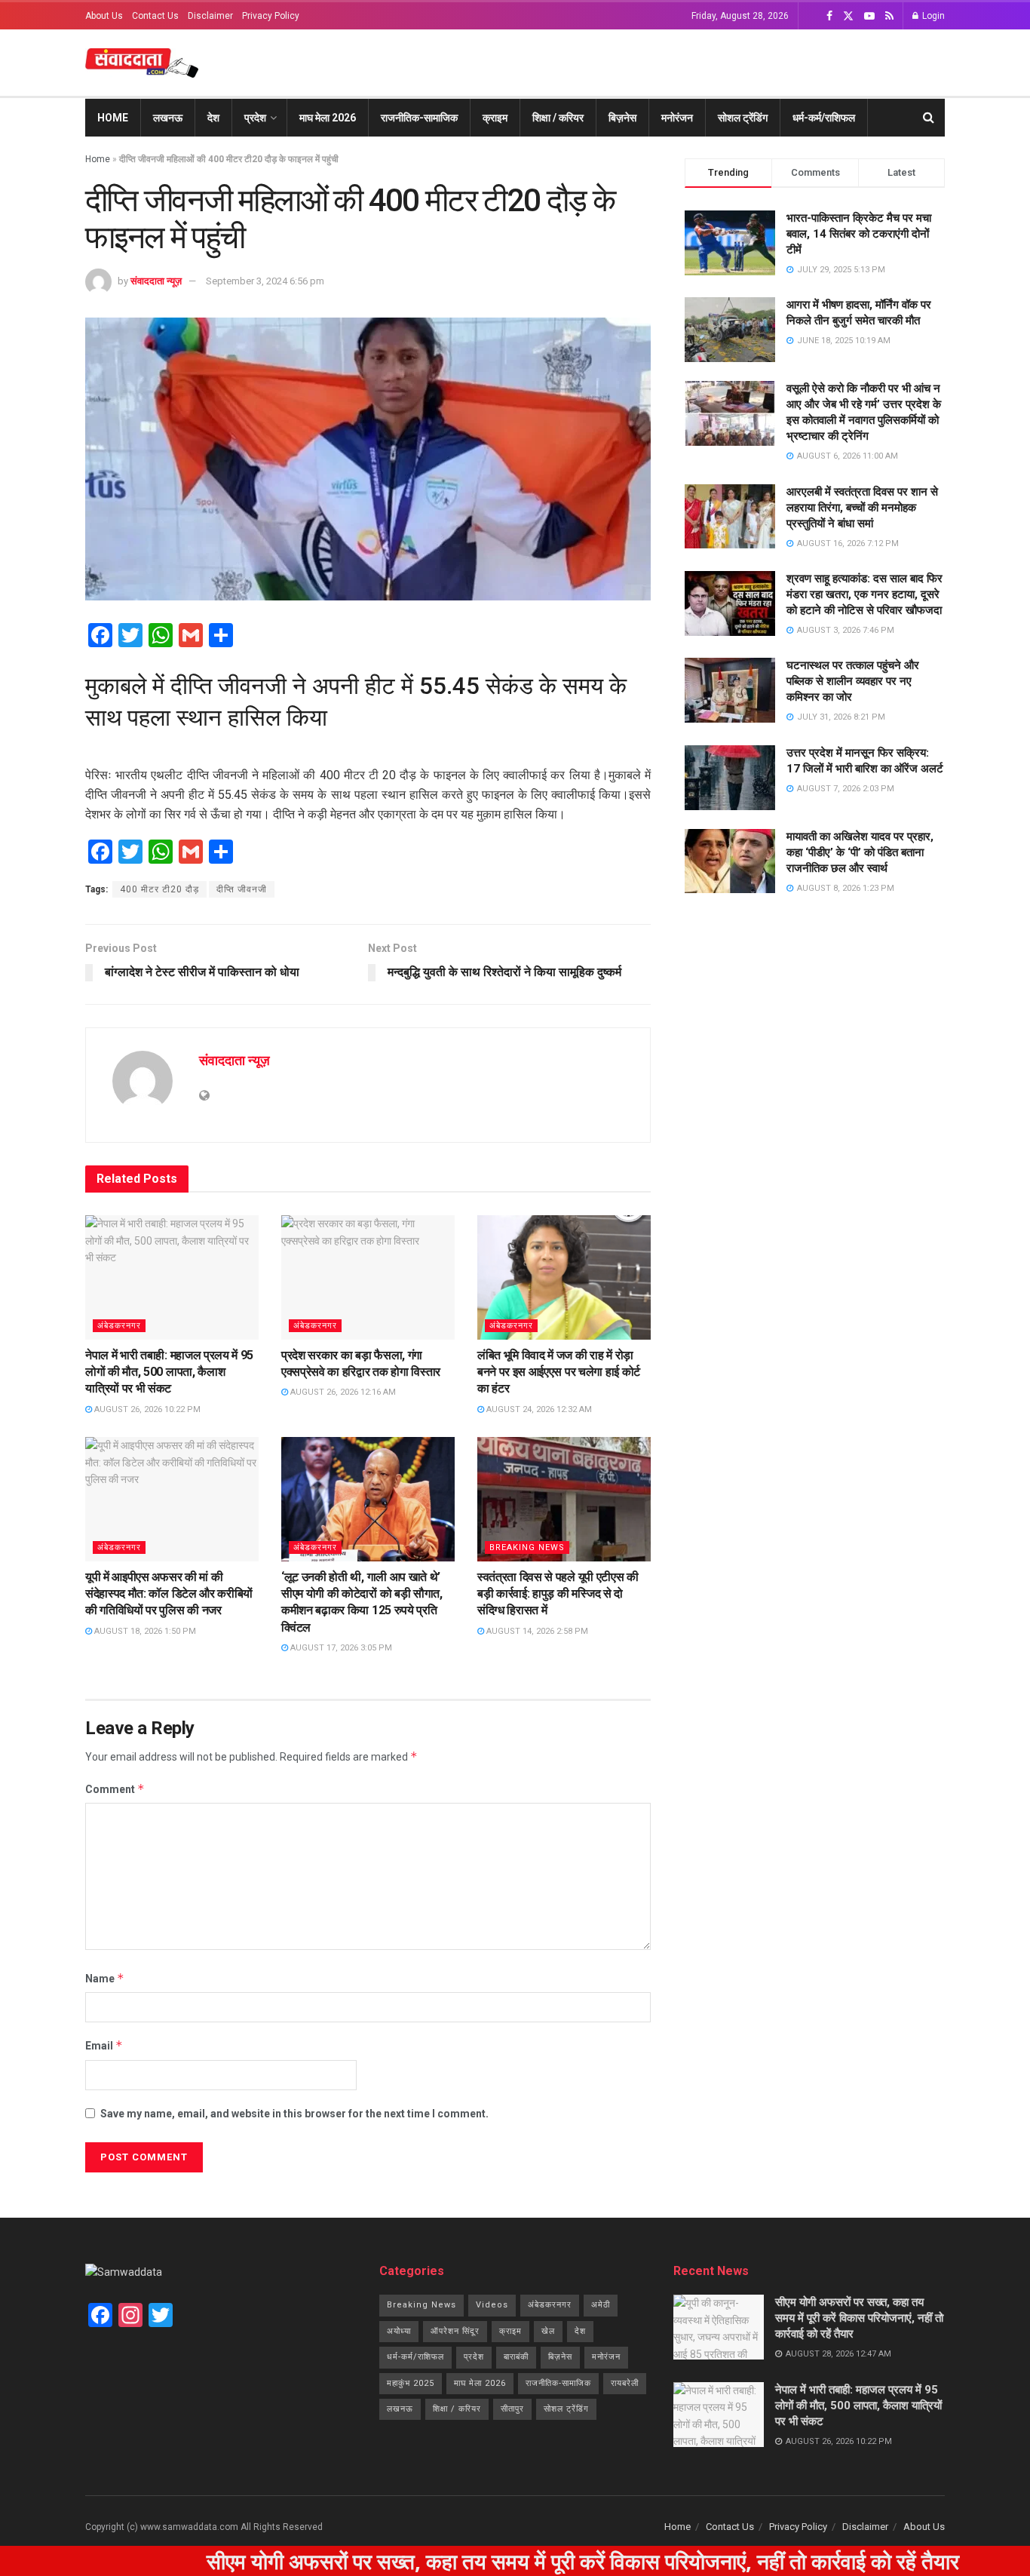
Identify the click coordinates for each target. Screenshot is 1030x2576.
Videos (492, 2305)
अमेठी (601, 2305)
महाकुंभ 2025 (411, 2383)
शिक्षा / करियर (558, 118)
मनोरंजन (677, 118)
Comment (115, 1789)
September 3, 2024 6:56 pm (265, 281)
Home (113, 118)
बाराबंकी (516, 2357)
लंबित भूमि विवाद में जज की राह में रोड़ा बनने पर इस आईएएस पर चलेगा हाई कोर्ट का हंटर (559, 1372)
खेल (548, 2331)
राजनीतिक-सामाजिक (419, 118)
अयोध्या (399, 2331)
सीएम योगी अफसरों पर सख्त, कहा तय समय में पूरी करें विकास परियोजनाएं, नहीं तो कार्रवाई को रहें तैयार (859, 2318)
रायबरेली (625, 2383)
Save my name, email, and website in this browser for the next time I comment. (294, 2114)
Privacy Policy (271, 16)
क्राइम (495, 118)
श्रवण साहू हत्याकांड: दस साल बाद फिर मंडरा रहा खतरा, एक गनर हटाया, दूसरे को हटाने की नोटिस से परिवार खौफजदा (864, 594)
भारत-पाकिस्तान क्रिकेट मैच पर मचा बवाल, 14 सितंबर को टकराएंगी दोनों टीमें (859, 234)
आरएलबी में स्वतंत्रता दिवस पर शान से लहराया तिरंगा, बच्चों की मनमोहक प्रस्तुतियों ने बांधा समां (862, 508)
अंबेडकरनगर (119, 1326)
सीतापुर (512, 2409)
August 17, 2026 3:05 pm (340, 1648)
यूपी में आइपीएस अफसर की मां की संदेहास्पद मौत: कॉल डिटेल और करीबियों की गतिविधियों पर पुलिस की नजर (169, 1594)
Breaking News (527, 1547)
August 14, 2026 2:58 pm (536, 1631)
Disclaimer (210, 16)
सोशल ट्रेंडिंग (743, 118)
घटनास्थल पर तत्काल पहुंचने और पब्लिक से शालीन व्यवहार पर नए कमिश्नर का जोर (853, 681)
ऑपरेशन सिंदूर (455, 2331)
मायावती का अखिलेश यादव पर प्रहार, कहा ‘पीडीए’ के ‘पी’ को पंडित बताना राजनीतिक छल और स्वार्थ (860, 852)
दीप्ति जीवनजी (242, 889)
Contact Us (155, 16)
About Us (104, 16)
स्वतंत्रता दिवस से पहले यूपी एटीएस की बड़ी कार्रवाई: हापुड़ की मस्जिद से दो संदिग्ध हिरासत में (558, 1594)
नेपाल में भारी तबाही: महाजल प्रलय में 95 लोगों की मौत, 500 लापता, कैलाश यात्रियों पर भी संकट (169, 1372)
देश (213, 118)
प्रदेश (255, 118)
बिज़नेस (622, 118)
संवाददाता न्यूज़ (156, 281)
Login (932, 16)
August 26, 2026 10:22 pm (146, 1409)
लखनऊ (168, 118)
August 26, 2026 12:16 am (342, 1392)
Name (105, 1978)
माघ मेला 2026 (328, 118)
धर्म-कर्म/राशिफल (824, 118)
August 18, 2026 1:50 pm (144, 1631)
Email (104, 2045)
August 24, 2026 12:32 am (538, 1409)
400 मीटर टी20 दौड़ (159, 889)
